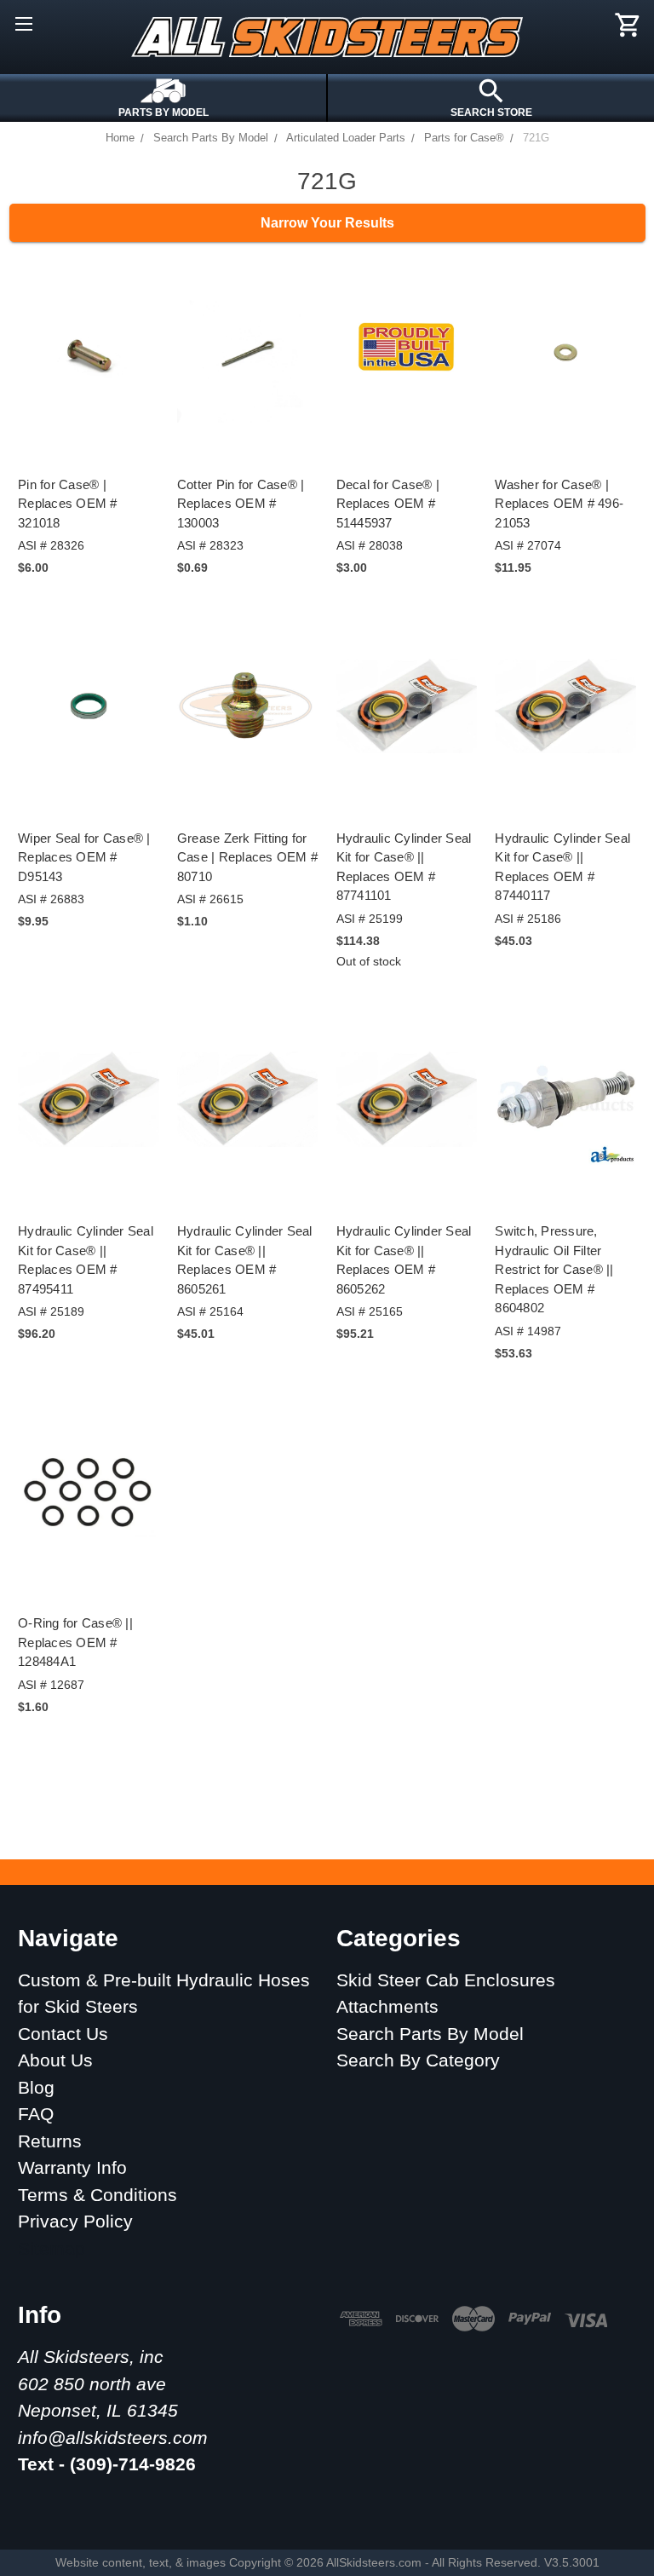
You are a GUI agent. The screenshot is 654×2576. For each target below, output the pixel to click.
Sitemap (52, 2248)
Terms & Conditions (98, 2195)
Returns (50, 2141)
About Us (55, 2060)
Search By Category (418, 2060)
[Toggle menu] (23, 23)
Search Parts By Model (430, 2034)
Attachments (387, 2006)
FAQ (36, 2114)
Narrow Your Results (327, 223)
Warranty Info (72, 2167)
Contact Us (63, 2034)
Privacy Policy (75, 2221)
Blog (36, 2087)
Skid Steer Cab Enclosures (446, 1980)
